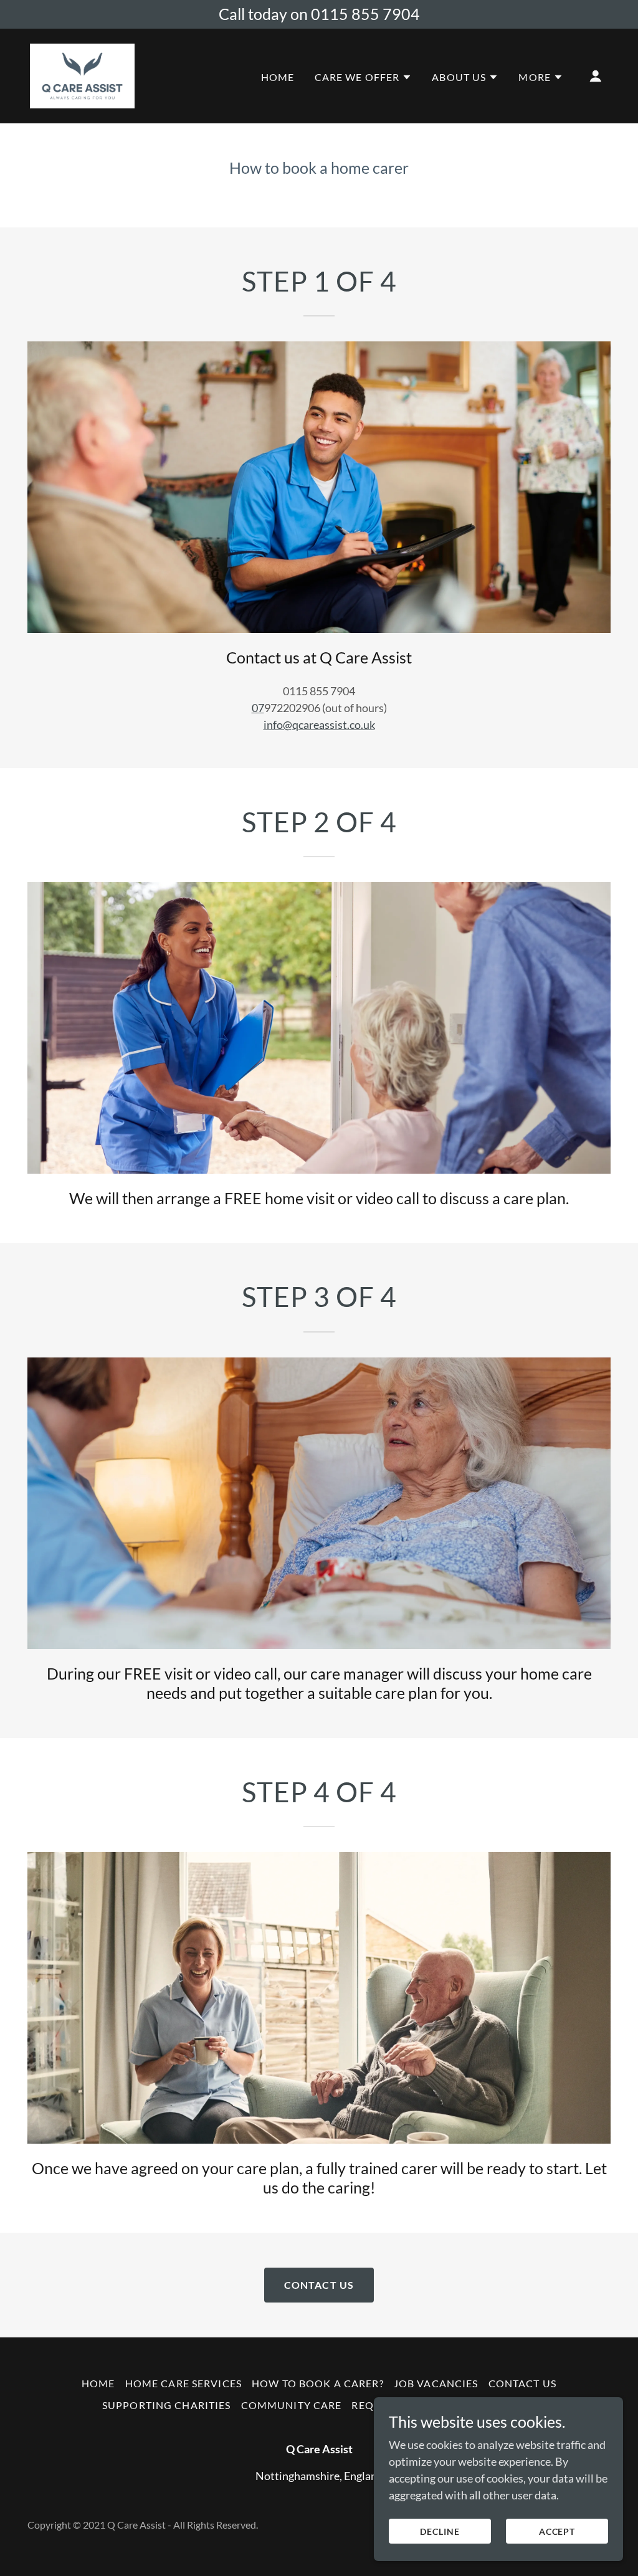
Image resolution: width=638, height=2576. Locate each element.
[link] (82, 74)
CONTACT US (319, 2285)
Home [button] (98, 2383)
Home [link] (278, 77)
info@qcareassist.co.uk (319, 725)
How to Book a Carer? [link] (318, 2383)
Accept (557, 2531)
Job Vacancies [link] (436, 2383)
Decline (440, 2531)
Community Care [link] (292, 2405)
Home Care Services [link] (183, 2383)
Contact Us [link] (522, 2383)
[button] (364, 77)
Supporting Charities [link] (167, 2405)
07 (258, 708)
